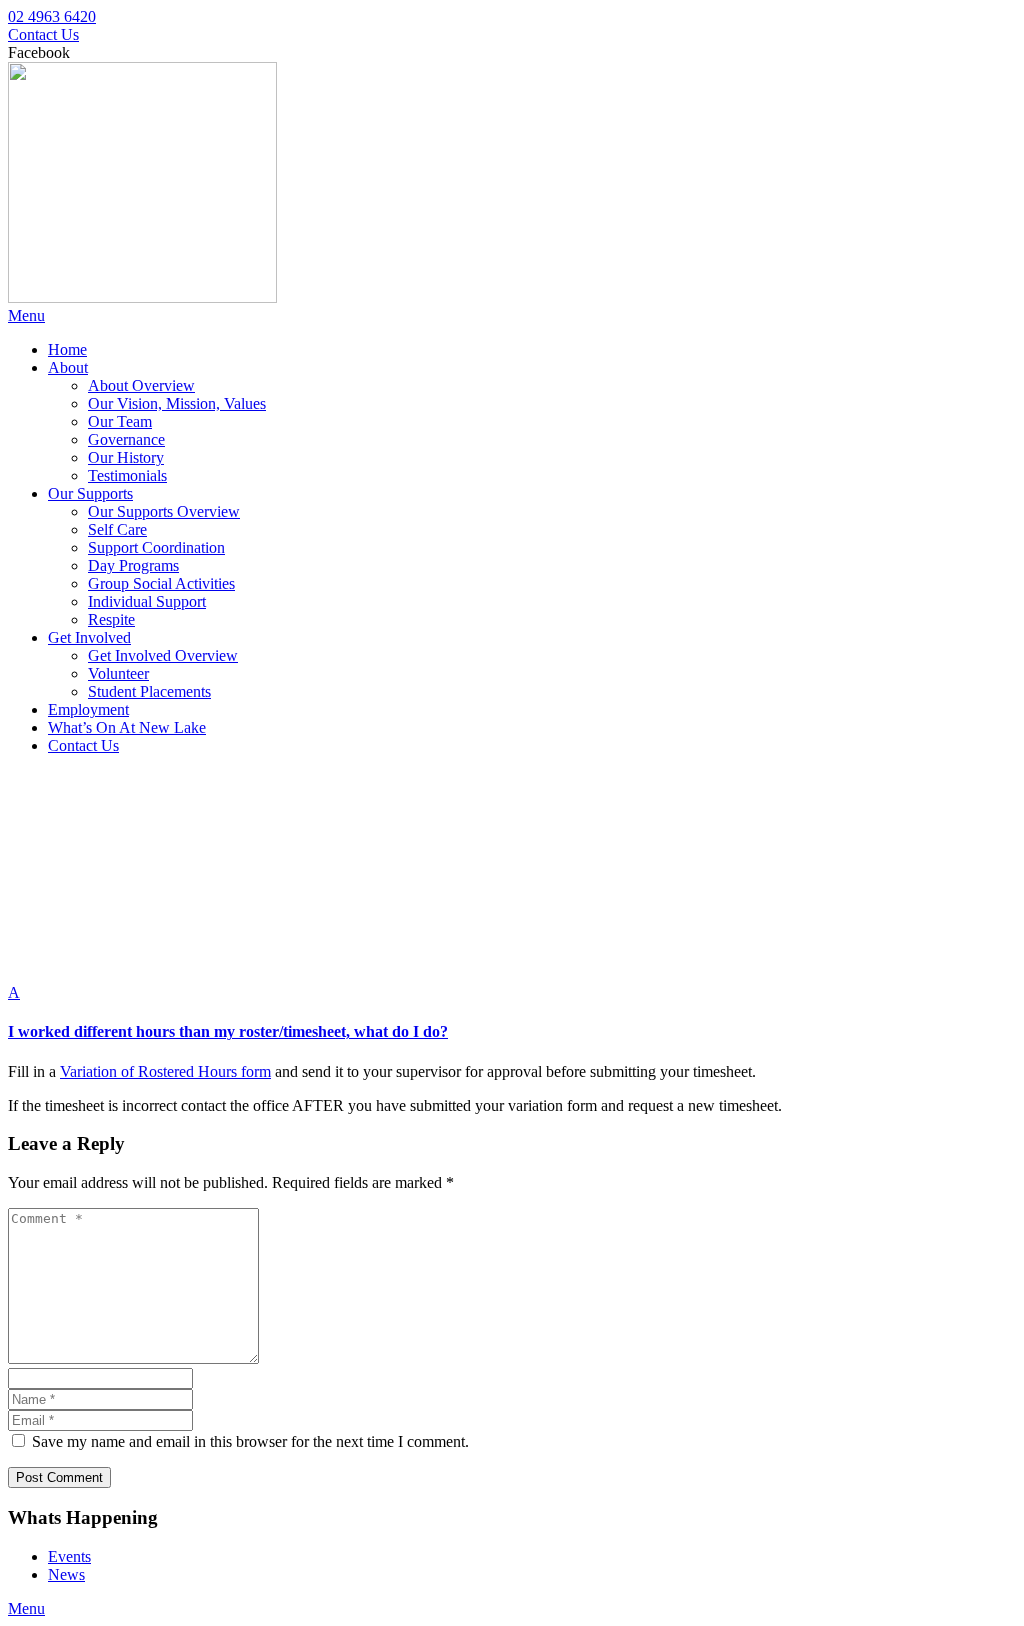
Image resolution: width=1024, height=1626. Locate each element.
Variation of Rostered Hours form (165, 1071)
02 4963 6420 (52, 16)
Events (69, 1556)
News (66, 1574)
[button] (512, 1012)
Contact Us (43, 34)
